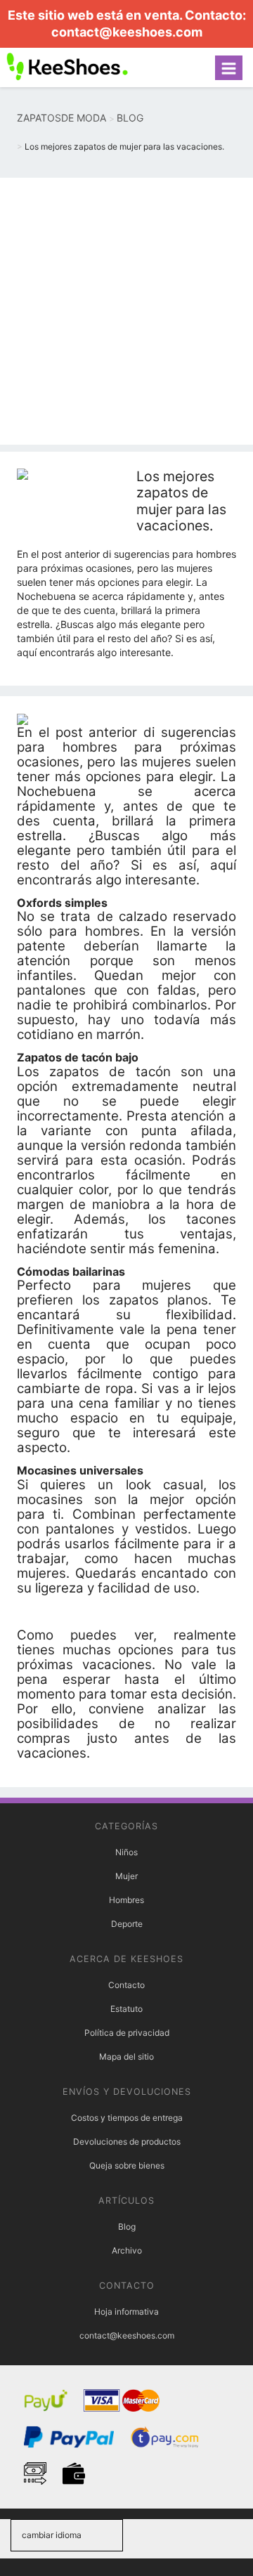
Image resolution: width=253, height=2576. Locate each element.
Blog (127, 2227)
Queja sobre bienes (127, 2165)
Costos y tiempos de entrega (127, 2118)
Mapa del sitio (126, 2057)
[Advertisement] (126, 311)
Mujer (126, 1876)
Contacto (126, 1985)
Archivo (127, 2250)
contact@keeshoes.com (127, 32)
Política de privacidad (127, 2033)
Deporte (127, 1924)
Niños (126, 1852)
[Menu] (229, 68)
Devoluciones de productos (127, 2142)
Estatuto (126, 2009)
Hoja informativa (126, 2312)
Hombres (126, 1900)
